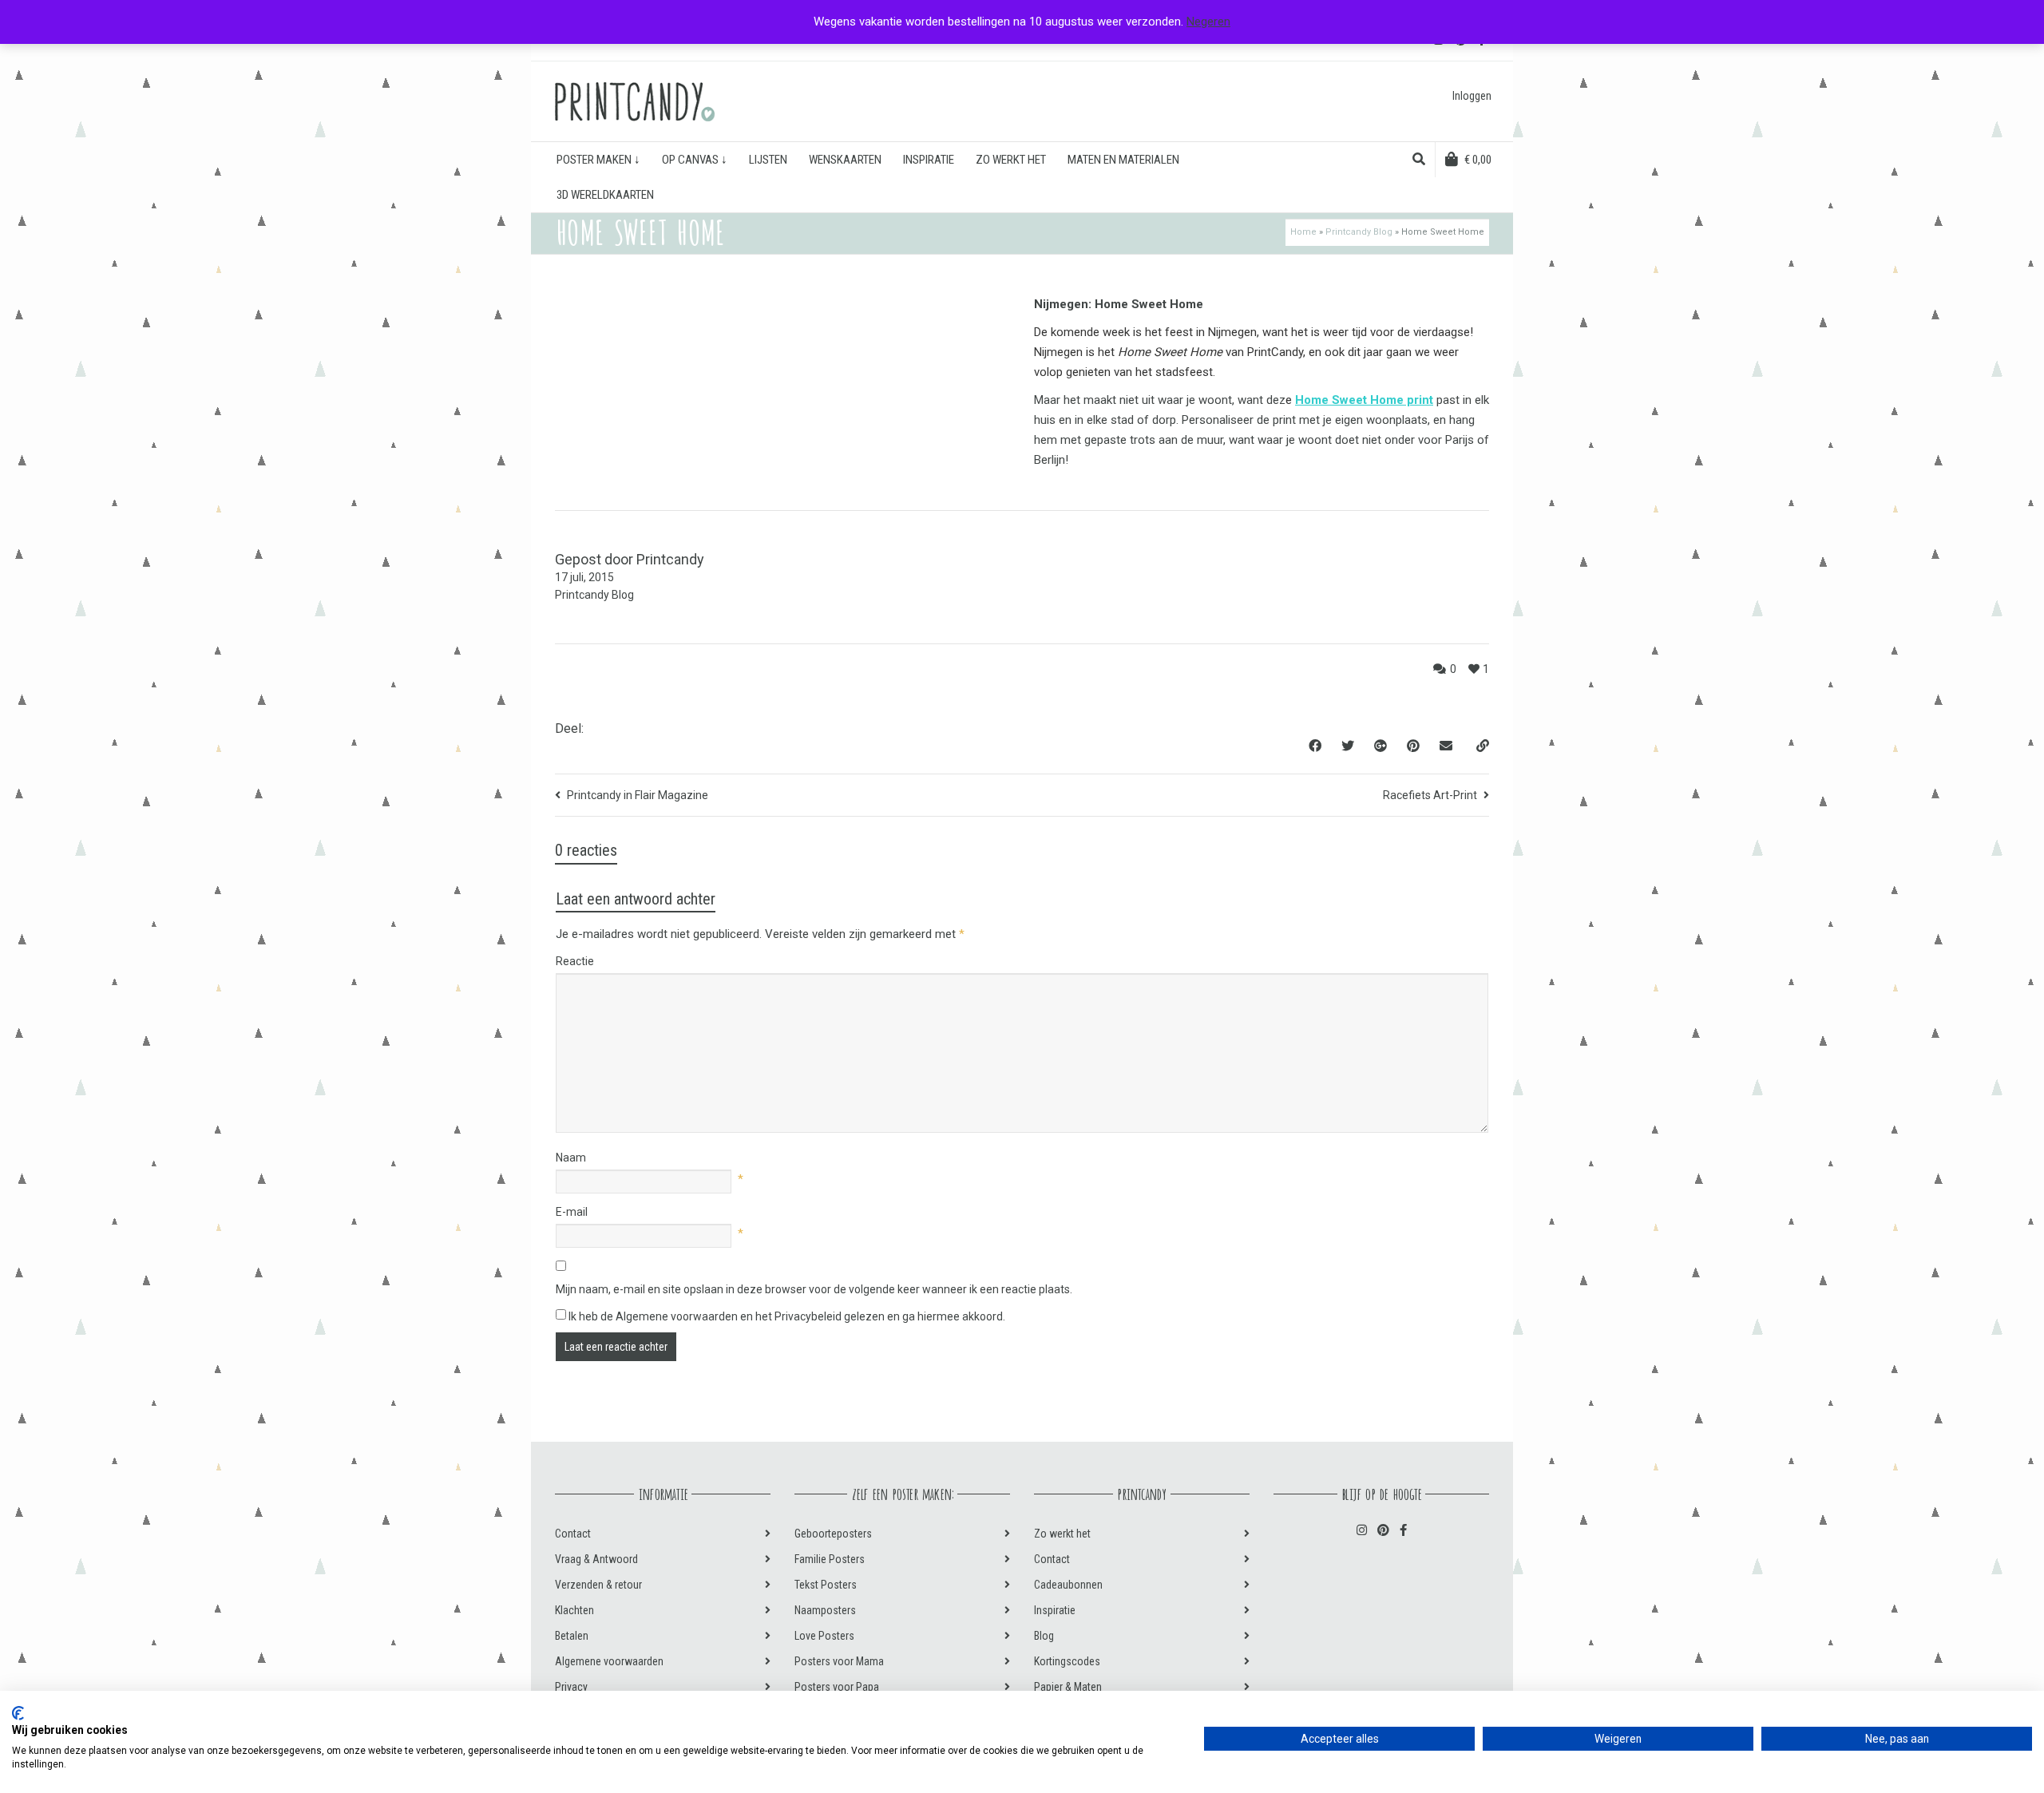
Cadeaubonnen (1068, 1585)
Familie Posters (830, 1559)
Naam (571, 1158)
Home (1303, 232)
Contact (573, 1534)
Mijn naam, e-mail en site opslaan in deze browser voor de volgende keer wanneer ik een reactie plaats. (814, 1289)
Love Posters (824, 1636)
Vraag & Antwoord (596, 1559)
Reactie (575, 961)
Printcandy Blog (1359, 232)
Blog (1044, 1636)
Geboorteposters (833, 1534)
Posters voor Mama (839, 1661)
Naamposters (825, 1610)
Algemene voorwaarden (609, 1661)
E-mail (572, 1212)
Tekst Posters (826, 1585)
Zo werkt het (1062, 1534)
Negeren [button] (1208, 22)
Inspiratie (1055, 1610)
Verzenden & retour (598, 1585)
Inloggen (1472, 96)
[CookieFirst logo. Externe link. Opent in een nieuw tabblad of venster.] (18, 1713)
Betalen (572, 1636)
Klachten (574, 1610)
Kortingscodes (1067, 1661)
